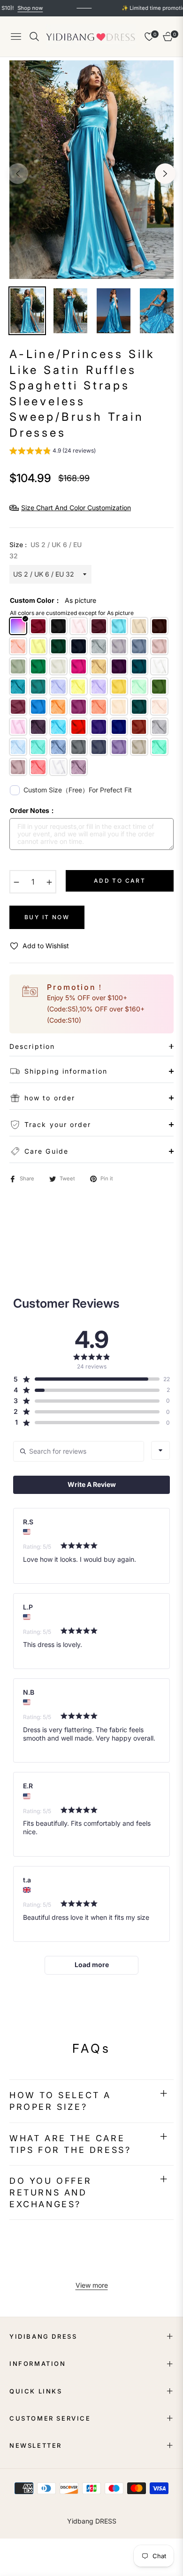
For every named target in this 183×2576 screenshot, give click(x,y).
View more (92, 2285)
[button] (53, 452)
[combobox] (160, 1450)
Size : (46, 550)
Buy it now (47, 917)
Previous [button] (18, 174)
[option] (91, 170)
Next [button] (165, 174)
